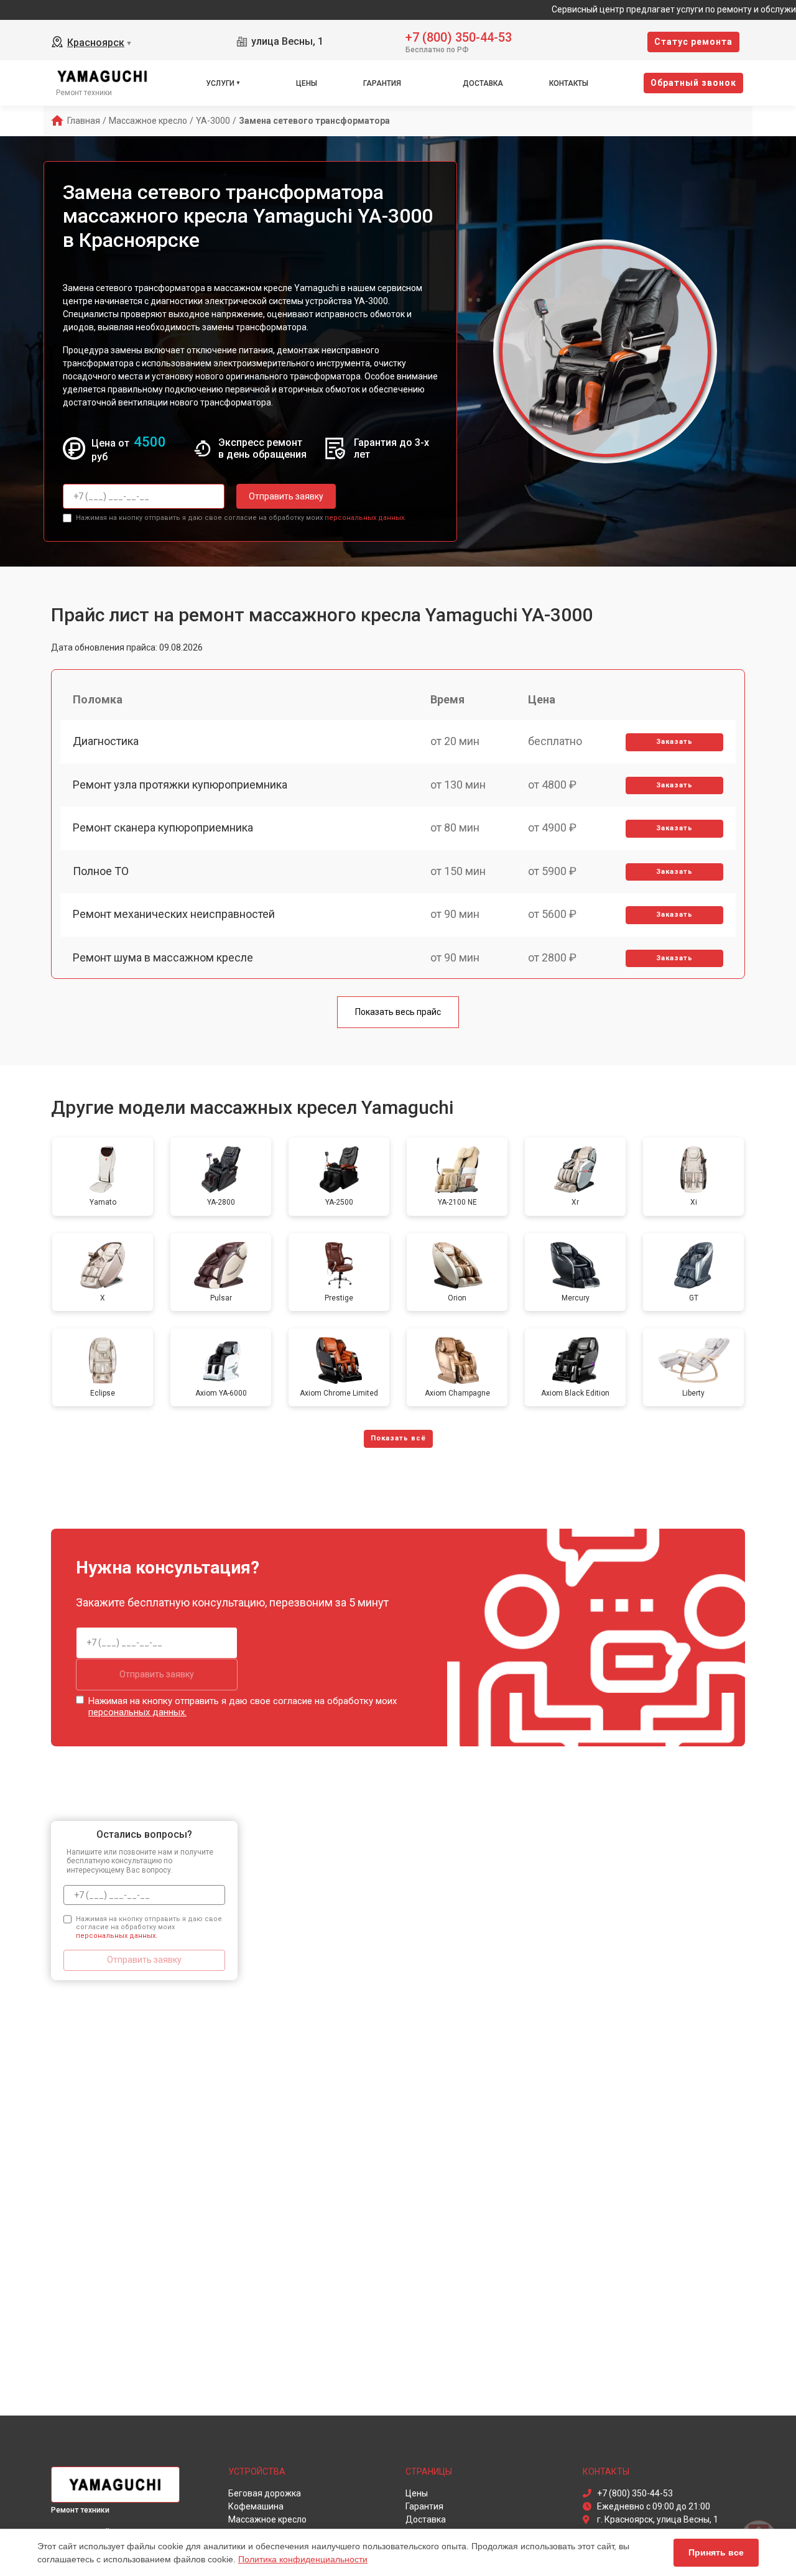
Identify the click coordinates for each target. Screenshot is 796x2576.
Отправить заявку (286, 496)
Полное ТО (101, 871)
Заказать (674, 742)
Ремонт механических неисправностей (174, 914)
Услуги (220, 83)
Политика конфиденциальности (303, 2559)
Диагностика (106, 741)
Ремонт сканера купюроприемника (163, 827)
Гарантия (382, 83)
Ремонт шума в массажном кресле (163, 957)
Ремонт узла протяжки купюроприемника (180, 785)
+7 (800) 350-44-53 (459, 36)
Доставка (483, 83)
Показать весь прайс (398, 1012)
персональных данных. (365, 518)
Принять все (716, 2552)
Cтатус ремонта (693, 42)
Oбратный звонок (693, 83)
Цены (307, 83)
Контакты (569, 83)
